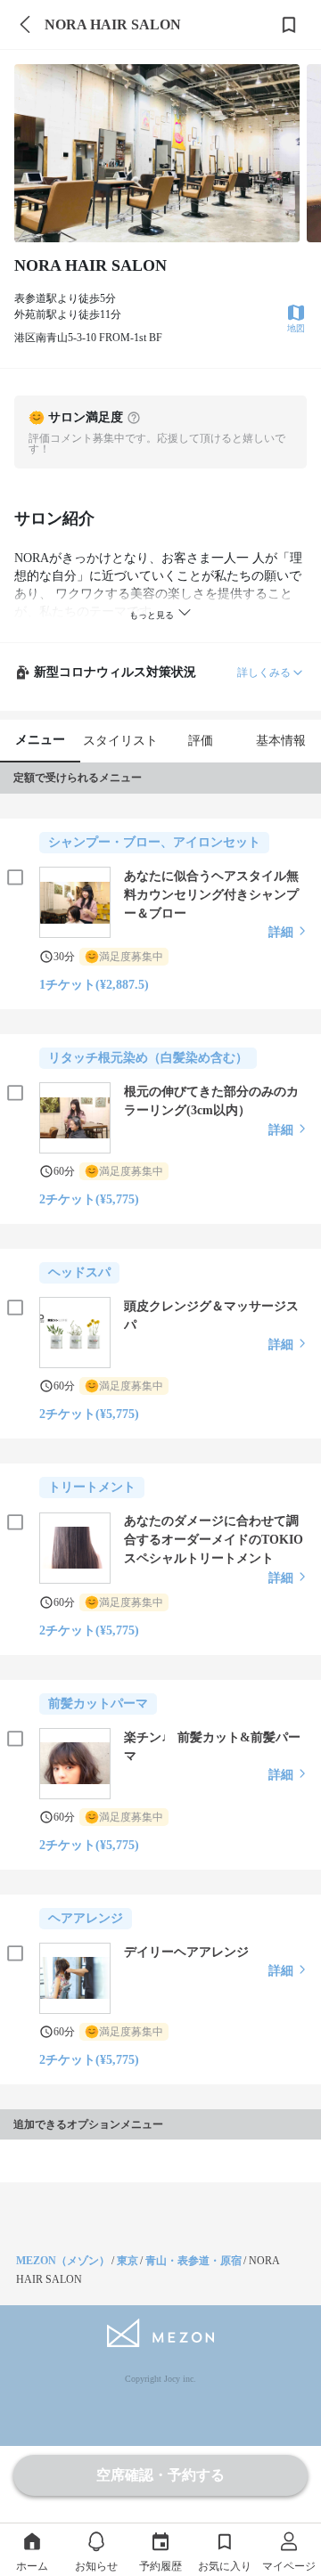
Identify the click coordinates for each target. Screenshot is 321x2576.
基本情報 (281, 741)
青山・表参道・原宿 (193, 2261)
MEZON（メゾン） (63, 2261)
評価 (201, 741)
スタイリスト (120, 741)
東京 (128, 2261)
